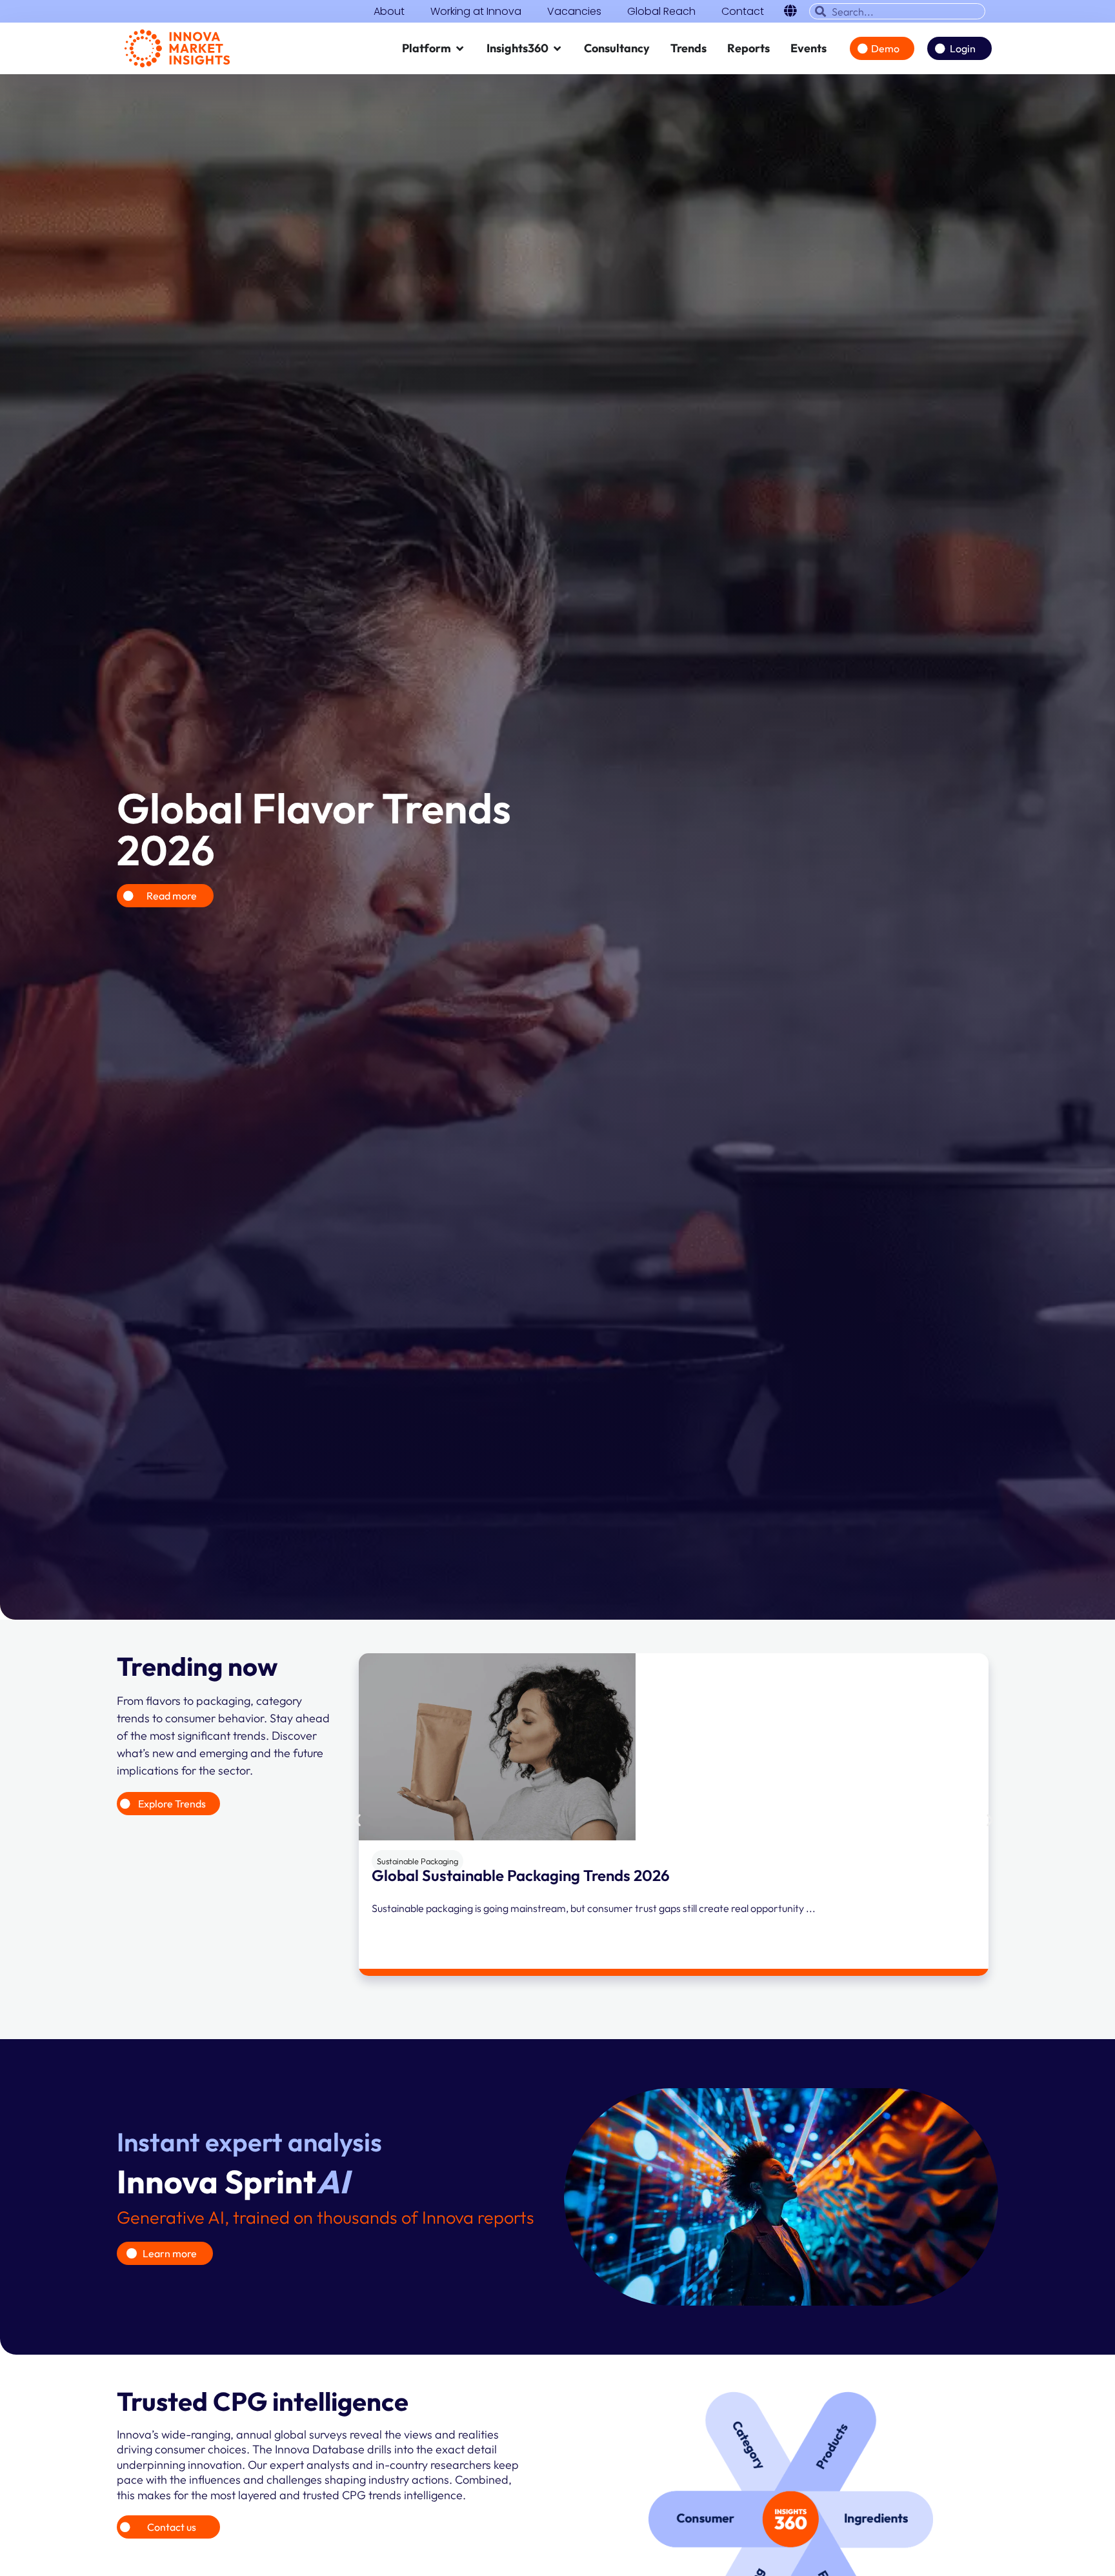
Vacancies (574, 12)
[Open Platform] (460, 48)
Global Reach (661, 12)
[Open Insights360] (557, 48)
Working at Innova (476, 12)
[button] (357, 1820)
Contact (743, 12)
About (389, 12)
